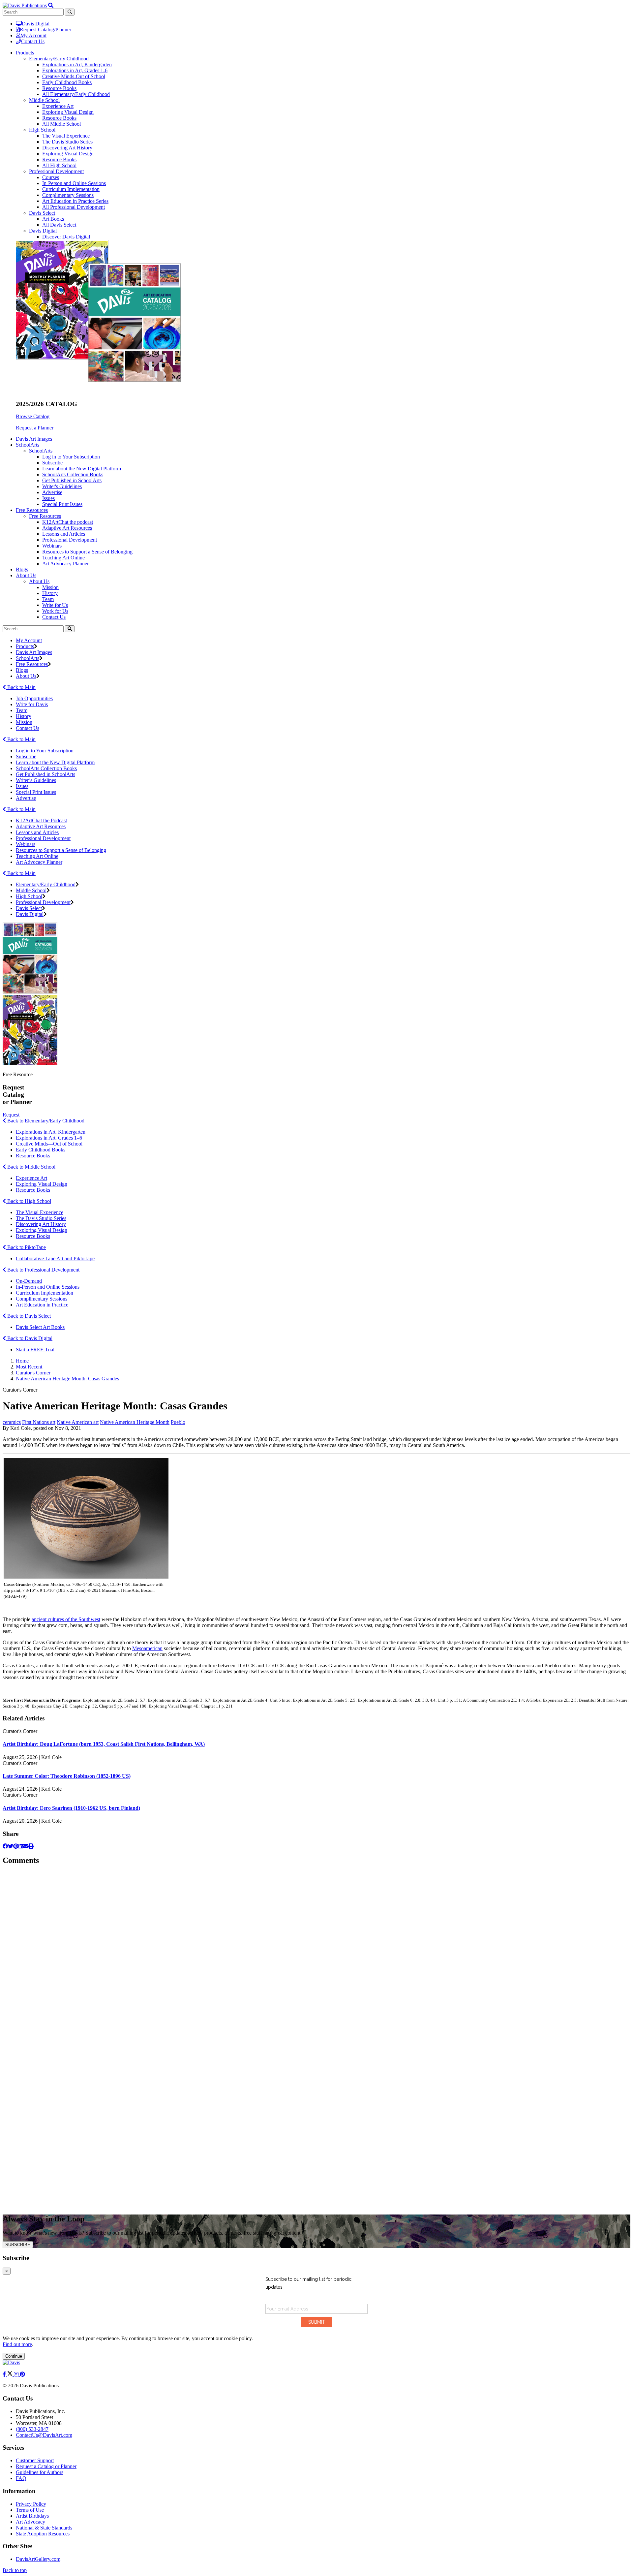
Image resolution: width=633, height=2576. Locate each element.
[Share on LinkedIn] (21, 1846)
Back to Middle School (31, 1167)
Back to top (15, 2570)
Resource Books (59, 88)
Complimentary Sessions (68, 195)
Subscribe (52, 463)
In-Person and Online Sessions (74, 183)
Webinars (52, 546)
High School (42, 130)
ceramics (12, 1422)
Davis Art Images (34, 439)
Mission (50, 587)
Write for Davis (32, 704)
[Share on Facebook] (5, 1846)
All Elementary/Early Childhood (76, 94)
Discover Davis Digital (66, 237)
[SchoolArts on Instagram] (17, 2374)
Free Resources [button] (32, 510)
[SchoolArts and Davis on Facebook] (5, 2374)
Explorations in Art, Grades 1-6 (75, 70)
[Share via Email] (26, 1846)
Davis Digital (36, 24)
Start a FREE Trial (35, 1350)
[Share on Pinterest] (16, 1846)
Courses (51, 177)
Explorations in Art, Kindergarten (77, 64)
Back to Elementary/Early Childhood (45, 1121)
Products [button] (25, 53)
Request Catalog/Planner (45, 30)
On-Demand (29, 1281)
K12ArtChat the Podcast (41, 820)
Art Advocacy (30, 2522)
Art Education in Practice (42, 1305)
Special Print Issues (62, 504)
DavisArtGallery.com (38, 2559)
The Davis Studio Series (67, 142)
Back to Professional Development (43, 1270)
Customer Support (35, 2460)
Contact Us (33, 41)
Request (11, 1115)
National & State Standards (44, 2528)
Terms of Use (30, 2510)
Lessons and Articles (64, 534)
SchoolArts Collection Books (73, 474)
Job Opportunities (34, 698)
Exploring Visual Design (68, 112)
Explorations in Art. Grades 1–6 (49, 1138)
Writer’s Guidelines (36, 780)
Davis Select (42, 213)
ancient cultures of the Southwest (66, 1619)
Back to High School (29, 1201)
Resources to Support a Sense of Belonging (87, 552)
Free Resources (45, 516)
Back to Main (21, 687)
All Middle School (61, 124)
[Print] (31, 1846)
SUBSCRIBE (18, 2245)
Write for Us (55, 605)
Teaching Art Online (63, 558)
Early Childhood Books (67, 82)
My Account (33, 35)
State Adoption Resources (43, 2534)
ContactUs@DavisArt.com (44, 2435)
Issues (48, 498)
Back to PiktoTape (26, 1247)
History (50, 593)
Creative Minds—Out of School (49, 1144)
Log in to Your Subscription (71, 457)
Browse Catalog (33, 416)
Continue (14, 2356)
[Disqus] (316, 1954)
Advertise (52, 492)
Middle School (44, 100)
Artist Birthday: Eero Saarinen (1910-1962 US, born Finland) (71, 1808)
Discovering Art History (67, 148)
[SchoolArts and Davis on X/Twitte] (11, 2374)
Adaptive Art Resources (67, 528)
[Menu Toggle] (51, 5)
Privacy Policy (31, 2504)
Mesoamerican (147, 1648)
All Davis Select (59, 225)
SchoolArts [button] (28, 445)
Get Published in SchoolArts (72, 480)
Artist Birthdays (32, 2516)
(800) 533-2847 (32, 2429)
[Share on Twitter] (11, 1846)
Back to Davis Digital (29, 1338)
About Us (39, 581)
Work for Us (55, 611)
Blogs (22, 569)
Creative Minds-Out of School (74, 76)
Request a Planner (35, 428)
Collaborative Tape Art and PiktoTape (55, 1258)
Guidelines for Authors (40, 2472)
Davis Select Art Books (40, 1327)
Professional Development (56, 171)
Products (25, 646)
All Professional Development (74, 207)
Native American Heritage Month (135, 1422)
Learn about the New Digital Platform (82, 469)
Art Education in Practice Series (75, 201)
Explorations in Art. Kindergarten (51, 1132)
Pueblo (178, 1422)
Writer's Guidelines (62, 486)
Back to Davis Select (28, 1316)
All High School (59, 165)
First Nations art (39, 1422)
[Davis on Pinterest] (22, 2374)
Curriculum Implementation (71, 189)
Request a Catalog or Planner (46, 2466)
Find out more (17, 2344)
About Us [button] (26, 575)
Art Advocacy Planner (65, 564)
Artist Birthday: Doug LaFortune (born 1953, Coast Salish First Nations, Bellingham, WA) (104, 1744)
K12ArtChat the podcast (68, 522)
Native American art (78, 1422)
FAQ (21, 2478)
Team (48, 599)
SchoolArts (41, 451)
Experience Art (58, 106)
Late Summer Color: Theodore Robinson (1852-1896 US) (67, 1776)
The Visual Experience (66, 136)
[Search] (70, 629)
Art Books (53, 219)
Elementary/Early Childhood (59, 59)
